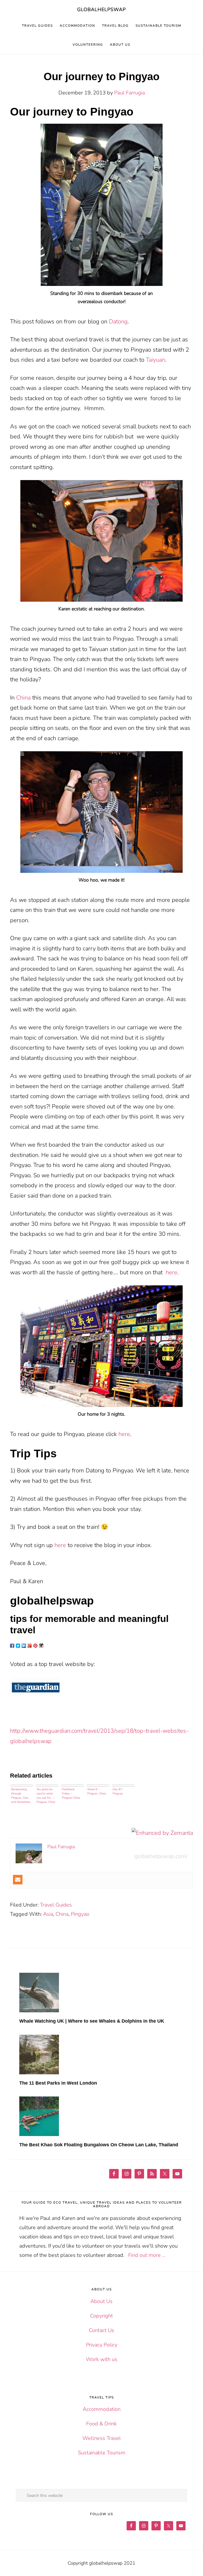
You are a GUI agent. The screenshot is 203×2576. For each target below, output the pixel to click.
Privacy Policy (102, 2345)
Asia (48, 1914)
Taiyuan (156, 360)
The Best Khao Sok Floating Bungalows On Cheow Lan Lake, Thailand (99, 2145)
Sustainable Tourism (102, 2453)
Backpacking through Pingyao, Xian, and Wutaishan (21, 1796)
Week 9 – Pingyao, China (97, 1791)
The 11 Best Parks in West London (58, 2083)
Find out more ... (147, 2255)
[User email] (18, 1880)
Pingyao (80, 1914)
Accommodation (102, 2409)
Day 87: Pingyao (118, 1791)
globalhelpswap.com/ (161, 1856)
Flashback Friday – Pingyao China (71, 1794)
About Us (101, 2301)
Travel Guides (56, 1905)
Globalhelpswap (101, 9)
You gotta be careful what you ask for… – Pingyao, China (46, 1796)
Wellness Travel (102, 2438)
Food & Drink (101, 2424)
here (172, 1272)
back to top (190, 2563)
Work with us (102, 2359)
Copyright (101, 2316)
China (23, 698)
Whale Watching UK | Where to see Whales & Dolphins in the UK (92, 2021)
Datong (118, 322)
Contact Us (101, 2330)
